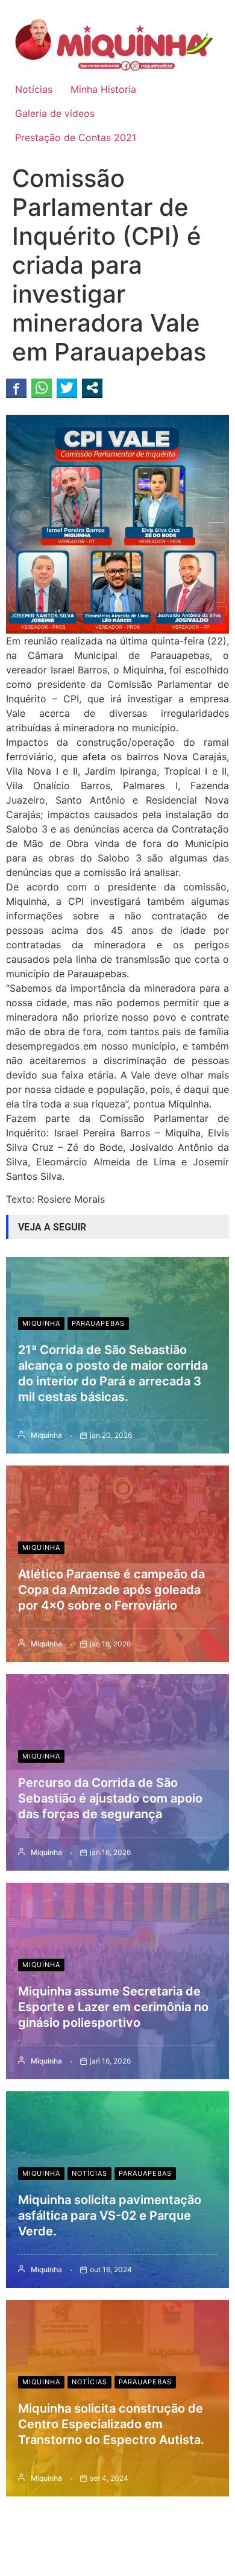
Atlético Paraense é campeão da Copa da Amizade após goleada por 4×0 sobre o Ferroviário (111, 1590)
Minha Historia (103, 89)
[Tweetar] (67, 388)
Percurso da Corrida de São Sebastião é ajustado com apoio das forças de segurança (110, 1798)
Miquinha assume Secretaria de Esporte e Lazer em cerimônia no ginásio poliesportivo (113, 2007)
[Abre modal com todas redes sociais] (92, 388)
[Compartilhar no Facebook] (16, 388)
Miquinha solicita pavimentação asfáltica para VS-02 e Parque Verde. (110, 2215)
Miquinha (41, 1323)
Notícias (34, 89)
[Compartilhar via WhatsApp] (42, 388)
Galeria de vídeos (55, 113)
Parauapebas (98, 1323)
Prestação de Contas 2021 (76, 137)
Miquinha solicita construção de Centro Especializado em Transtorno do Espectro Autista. (111, 2424)
